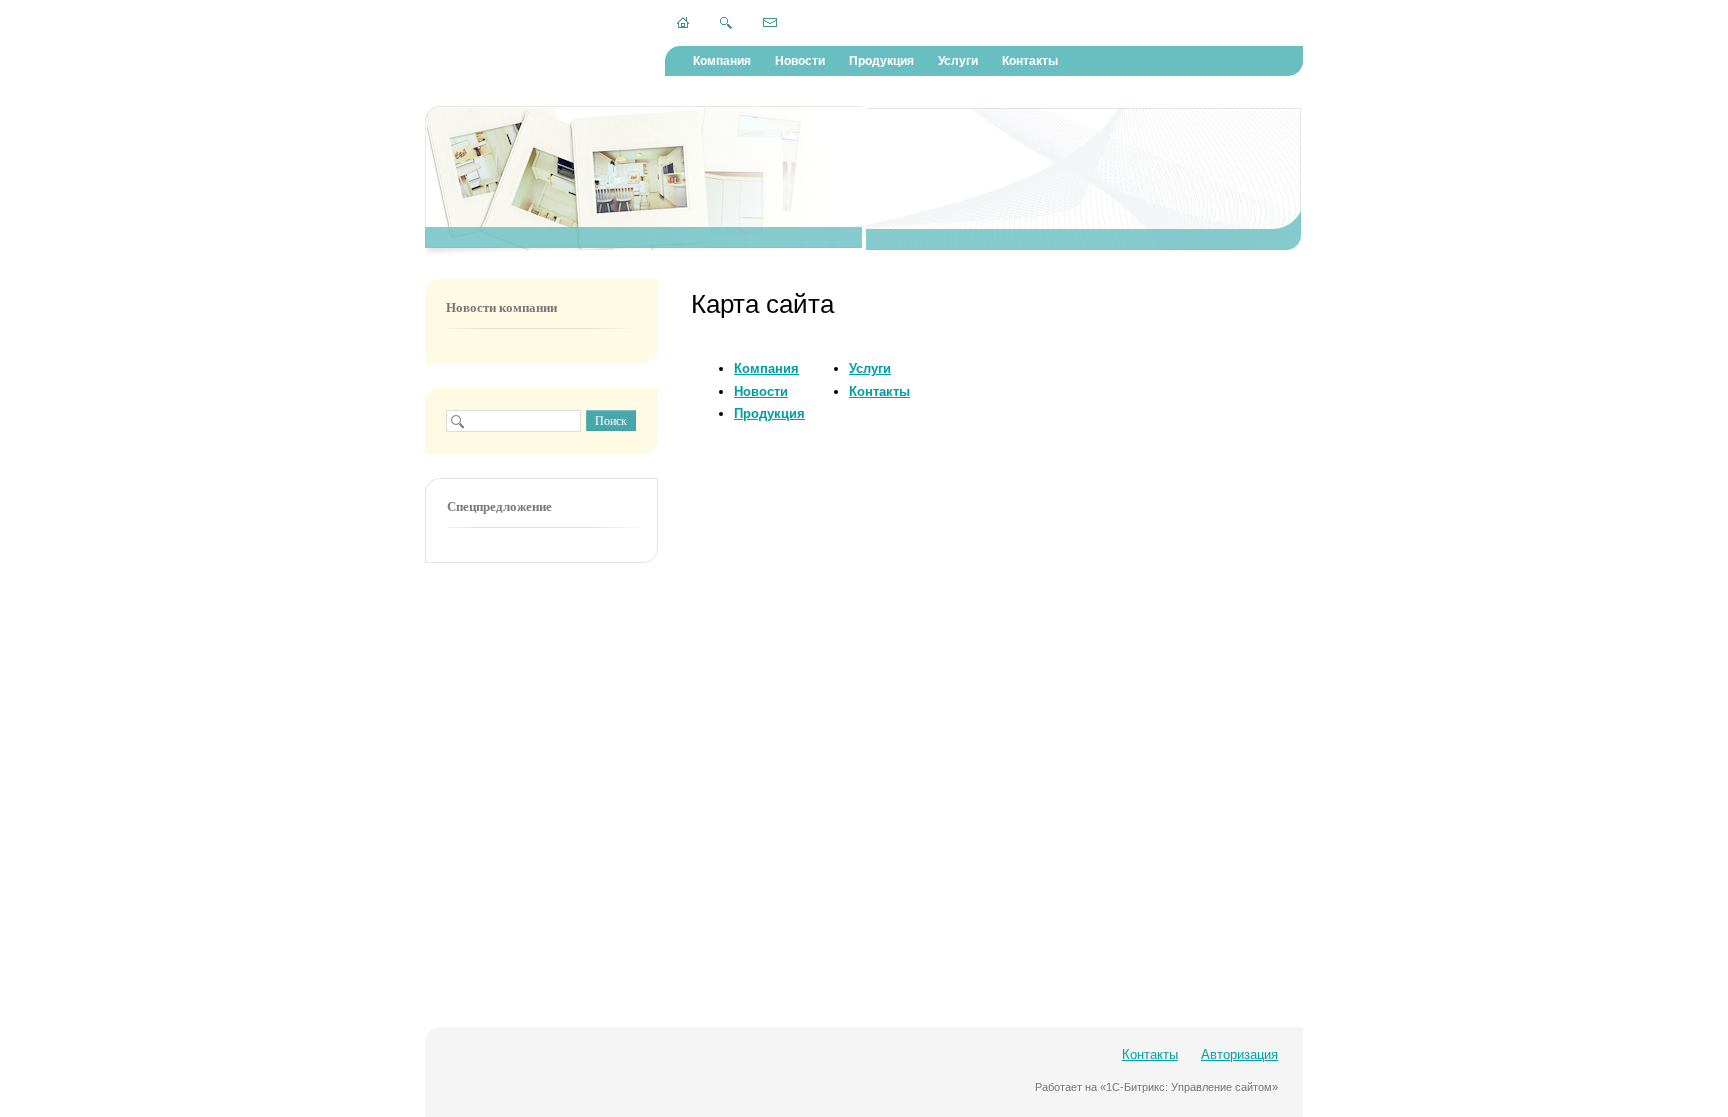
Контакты (1030, 61)
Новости (800, 61)
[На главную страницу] (683, 22)
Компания (722, 61)
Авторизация (1239, 1054)
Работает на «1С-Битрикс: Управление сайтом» (1156, 1087)
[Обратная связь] (770, 22)
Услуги (958, 61)
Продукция (881, 61)
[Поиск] (726, 23)
